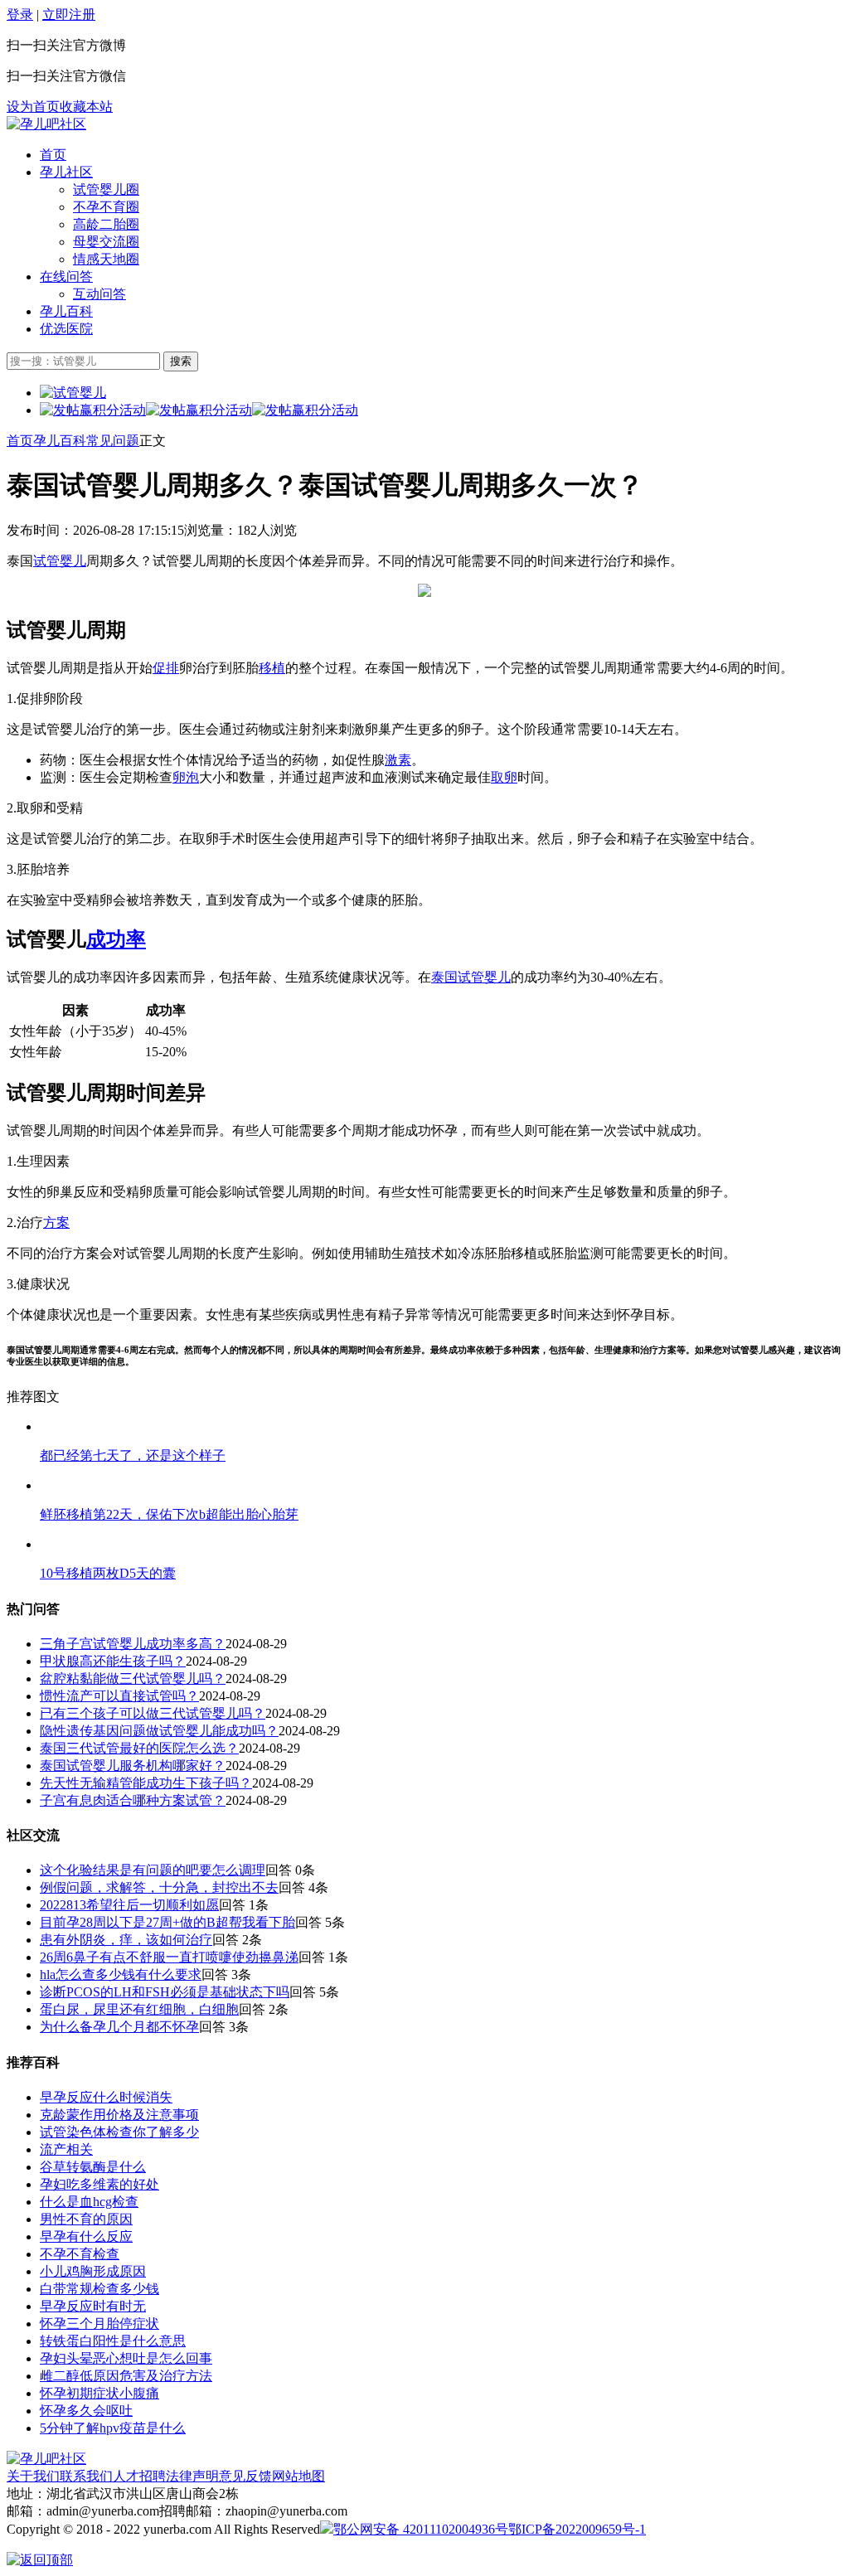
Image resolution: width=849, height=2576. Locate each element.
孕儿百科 (66, 311)
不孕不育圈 (106, 207)
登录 (20, 15)
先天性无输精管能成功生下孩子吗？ (146, 1783)
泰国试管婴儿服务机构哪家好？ (133, 1766)
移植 (272, 668)
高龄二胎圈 (106, 224)
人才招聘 (139, 2476)
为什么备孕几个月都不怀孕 (119, 2027)
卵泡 (186, 777)
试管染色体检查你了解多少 (119, 2132)
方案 (56, 1223)
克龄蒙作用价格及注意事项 (119, 2115)
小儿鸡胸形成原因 (93, 2271)
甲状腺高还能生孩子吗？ (113, 1661)
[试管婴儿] (46, 124)
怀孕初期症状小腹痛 (99, 2393)
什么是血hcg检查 (89, 2202)
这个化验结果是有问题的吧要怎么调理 (153, 1870)
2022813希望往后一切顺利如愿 (129, 1905)
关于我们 (33, 2476)
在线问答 (66, 277)
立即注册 (69, 15)
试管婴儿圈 (106, 189)
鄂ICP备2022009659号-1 (577, 2529)
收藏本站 (86, 107)
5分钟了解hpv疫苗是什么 (113, 2428)
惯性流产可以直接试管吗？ (119, 1696)
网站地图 (298, 2476)
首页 (53, 155)
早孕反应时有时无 (93, 2306)
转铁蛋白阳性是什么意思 (113, 2341)
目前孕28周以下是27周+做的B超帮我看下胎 (167, 1922)
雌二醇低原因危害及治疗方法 (126, 2376)
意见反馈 (245, 2476)
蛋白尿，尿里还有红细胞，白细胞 (139, 2009)
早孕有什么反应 (86, 2236)
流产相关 (66, 2149)
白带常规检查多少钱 (99, 2289)
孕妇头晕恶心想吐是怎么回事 (126, 2358)
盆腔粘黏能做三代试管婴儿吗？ (133, 1679)
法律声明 (192, 2476)
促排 (166, 668)
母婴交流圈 (106, 242)
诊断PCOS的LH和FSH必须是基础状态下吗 (165, 1992)
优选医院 (66, 329)
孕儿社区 (66, 172)
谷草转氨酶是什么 (93, 2167)
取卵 (504, 777)
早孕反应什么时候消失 (106, 2097)
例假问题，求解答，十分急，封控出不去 (159, 1887)
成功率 (116, 939)
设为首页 (33, 107)
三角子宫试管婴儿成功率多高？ (133, 1644)
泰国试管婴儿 (471, 977)
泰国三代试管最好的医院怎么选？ (139, 1748)
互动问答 (99, 294)
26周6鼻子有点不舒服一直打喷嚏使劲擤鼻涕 (169, 1957)
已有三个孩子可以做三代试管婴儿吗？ (153, 1713)
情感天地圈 (106, 259)
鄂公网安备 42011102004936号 (421, 2529)
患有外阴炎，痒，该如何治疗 (126, 1940)
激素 (398, 760)
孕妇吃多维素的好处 (99, 2184)
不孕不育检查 (80, 2254)
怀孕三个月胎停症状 (99, 2324)
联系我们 (86, 2476)
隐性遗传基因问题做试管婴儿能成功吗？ (159, 1731)
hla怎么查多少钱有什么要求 (121, 1974)
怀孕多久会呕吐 (86, 2411)
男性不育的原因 (86, 2219)
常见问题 (113, 441)
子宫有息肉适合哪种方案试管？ (133, 1800)
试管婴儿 (60, 561)
